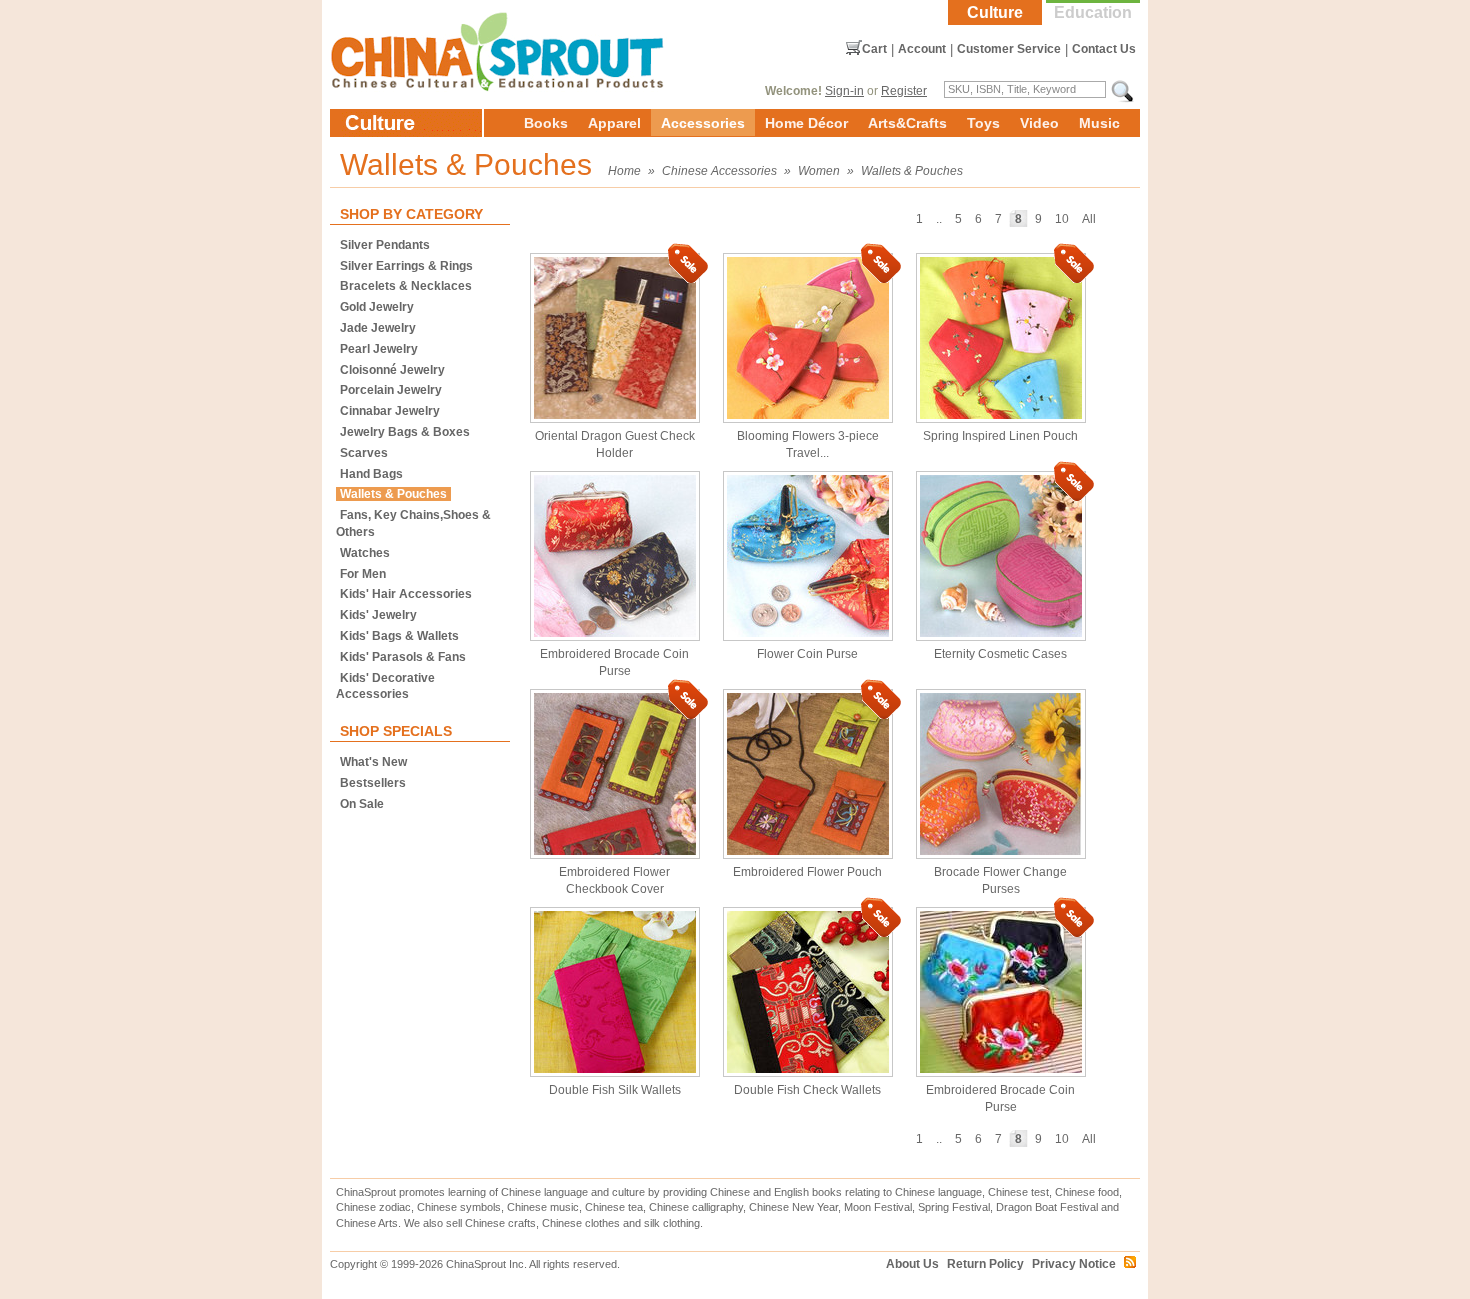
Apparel (614, 123)
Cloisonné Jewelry (392, 370)
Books (546, 123)
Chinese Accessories (719, 171)
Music (1099, 123)
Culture (995, 12)
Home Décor (806, 123)
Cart (874, 49)
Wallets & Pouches (912, 171)
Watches (365, 553)
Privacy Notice (1074, 1264)
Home (624, 171)
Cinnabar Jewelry (390, 411)
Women (819, 171)
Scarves (364, 453)
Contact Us (1104, 49)
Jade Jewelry (378, 328)
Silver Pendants (385, 245)
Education (1093, 12)
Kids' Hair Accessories (406, 594)
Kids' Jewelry (378, 615)
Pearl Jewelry (379, 349)
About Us (912, 1264)
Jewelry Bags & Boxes (405, 432)
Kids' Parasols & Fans (403, 657)
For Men (363, 574)
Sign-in (844, 91)
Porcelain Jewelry (391, 390)
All (1089, 219)
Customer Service (1009, 49)
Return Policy (985, 1264)
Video (1039, 123)
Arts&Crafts (907, 123)
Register (904, 91)
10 (1062, 219)
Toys (983, 123)
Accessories (703, 123)
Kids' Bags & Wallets (399, 636)
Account (922, 49)
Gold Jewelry (377, 307)
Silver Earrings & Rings (406, 266)
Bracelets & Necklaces (406, 286)
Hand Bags (371, 474)
